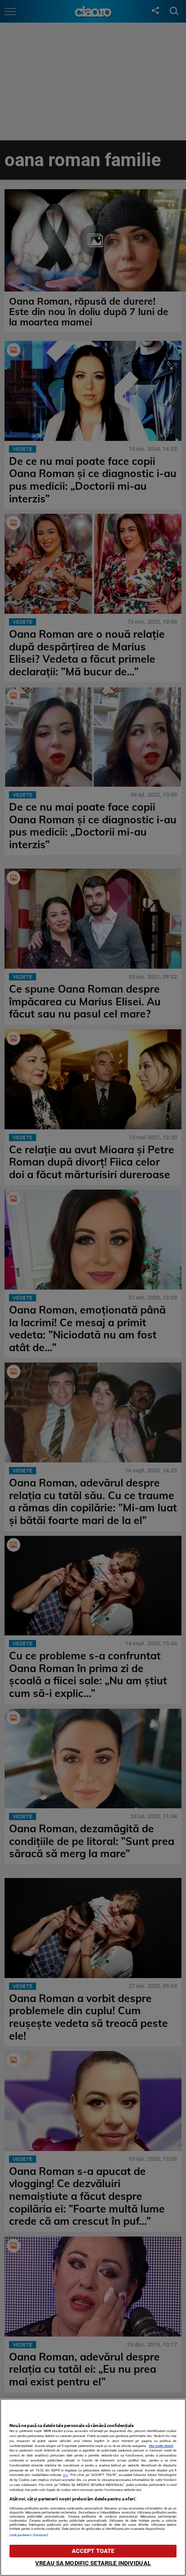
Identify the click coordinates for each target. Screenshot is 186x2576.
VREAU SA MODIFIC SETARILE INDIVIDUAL (93, 2563)
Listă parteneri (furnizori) (29, 2535)
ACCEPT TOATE (93, 2551)
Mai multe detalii (161, 2446)
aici (65, 2475)
